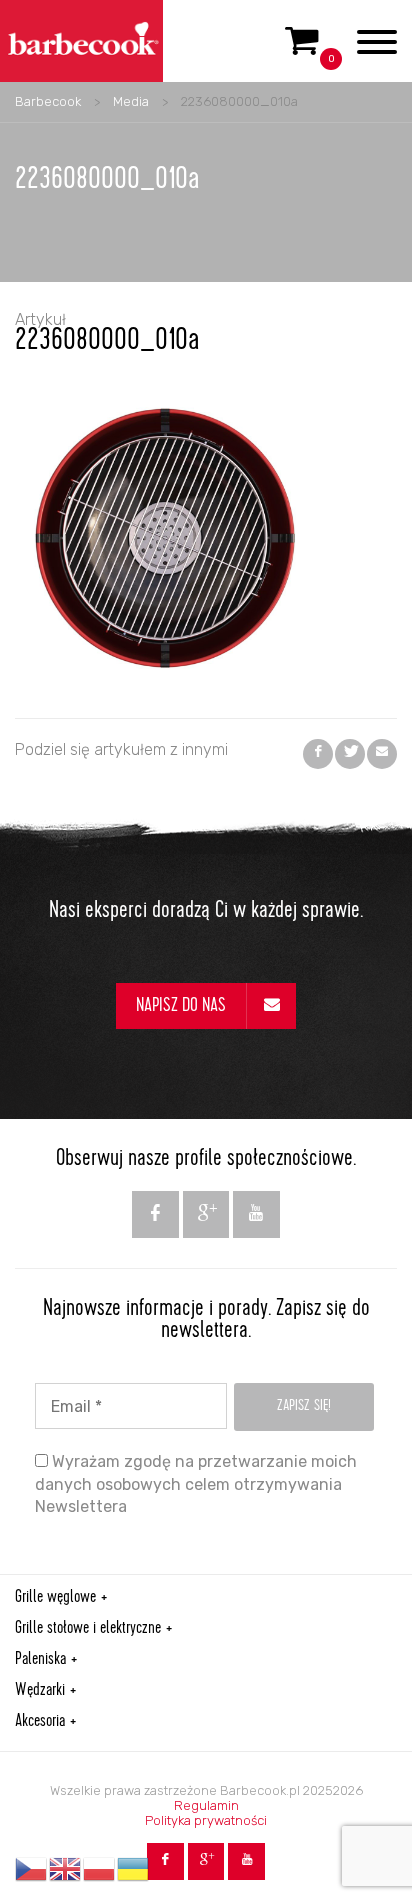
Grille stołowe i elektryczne (88, 1629)
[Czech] (32, 1869)
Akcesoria (40, 1722)
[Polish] (100, 1869)
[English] (66, 1869)
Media (131, 101)
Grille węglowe (55, 1598)
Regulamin (206, 1805)
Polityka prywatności (206, 1820)
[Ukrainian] (134, 1869)
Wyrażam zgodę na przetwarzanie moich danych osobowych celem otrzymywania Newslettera (196, 1484)
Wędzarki (40, 1691)
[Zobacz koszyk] (302, 49)
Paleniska (40, 1660)
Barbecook (48, 101)
